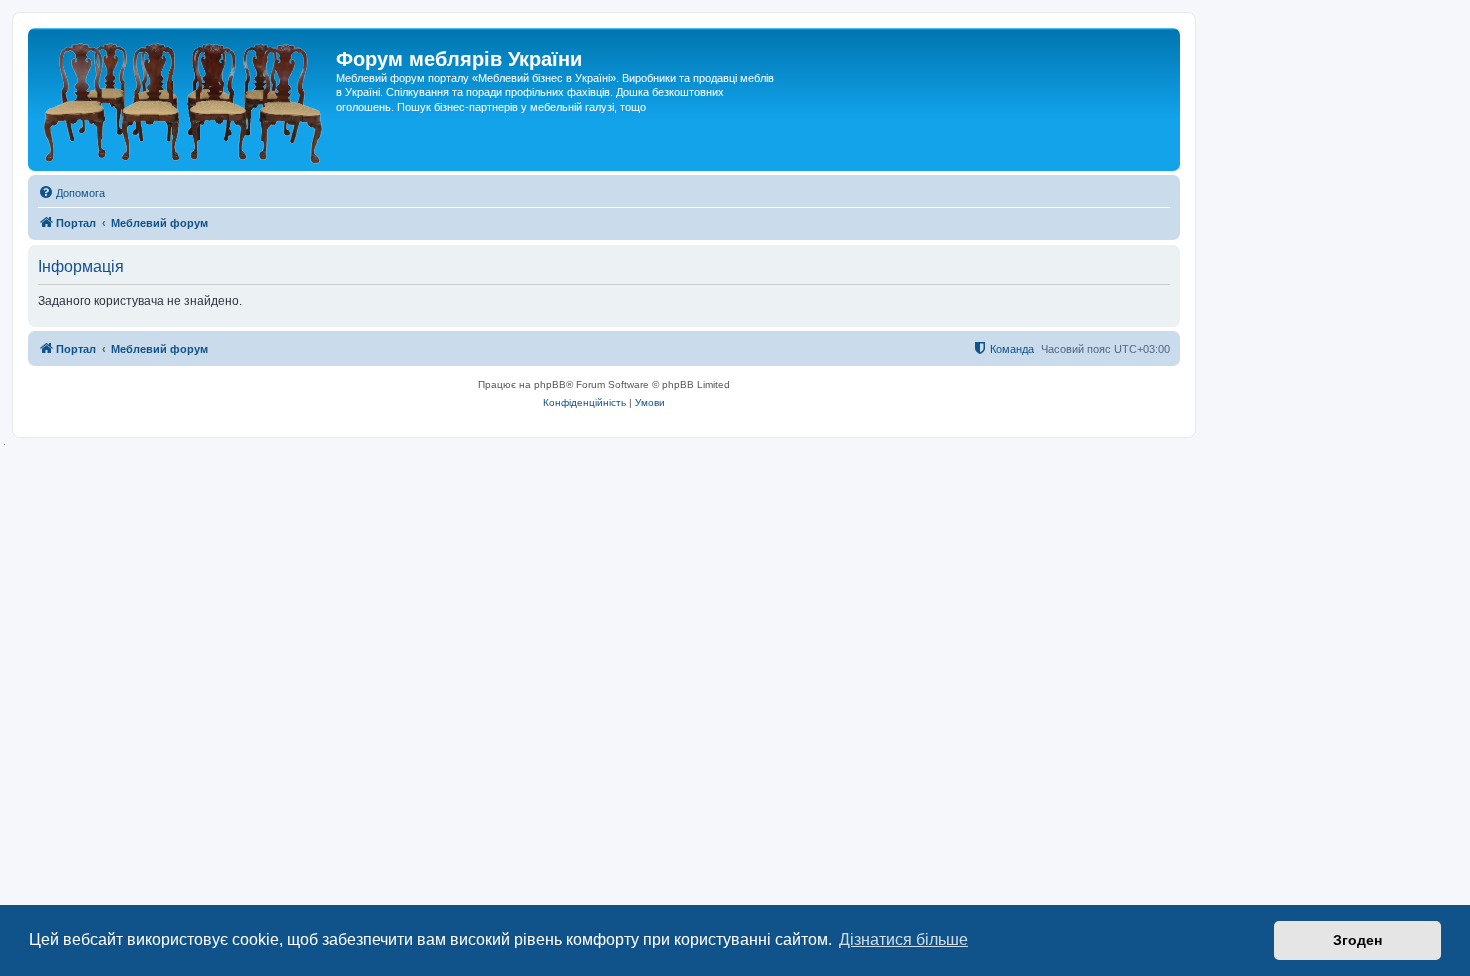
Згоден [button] (1357, 940)
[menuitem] (71, 193)
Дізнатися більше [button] (903, 939)
